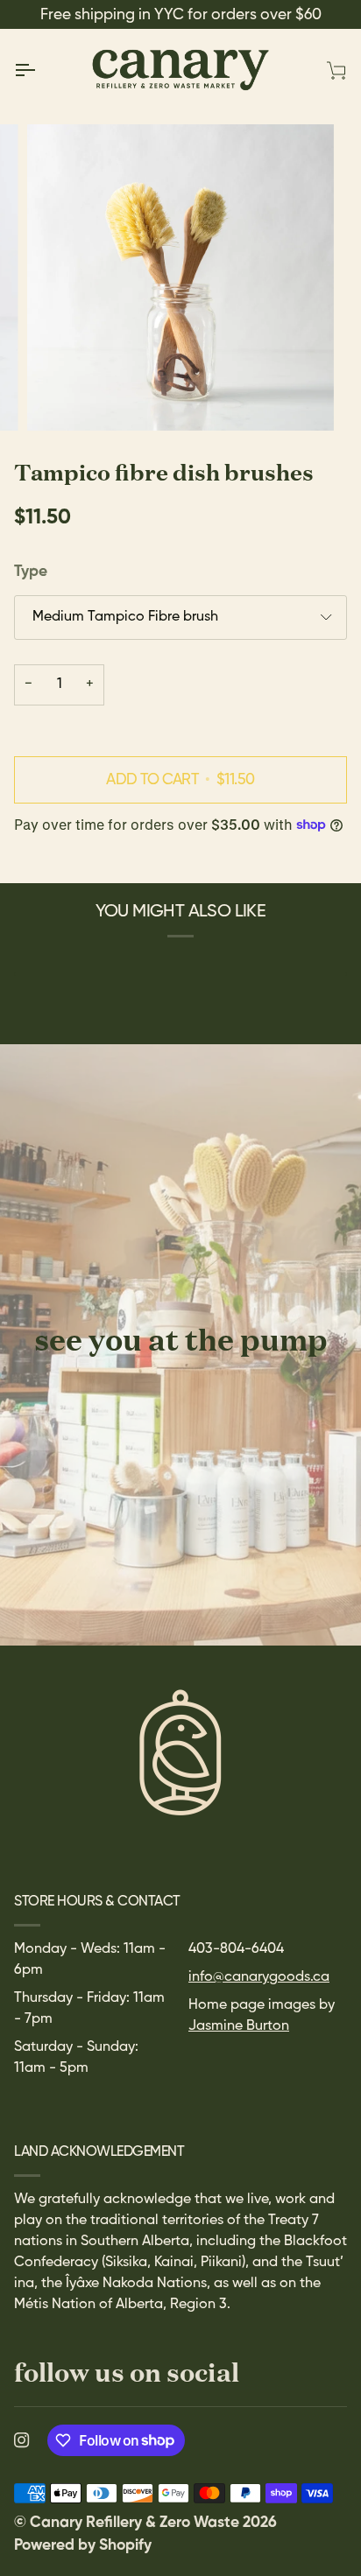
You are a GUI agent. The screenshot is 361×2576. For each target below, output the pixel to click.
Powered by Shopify (83, 2545)
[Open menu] (40, 70)
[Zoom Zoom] (180, 277)
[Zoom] (60, 398)
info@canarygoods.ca (259, 1977)
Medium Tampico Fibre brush (125, 617)
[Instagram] (22, 2440)
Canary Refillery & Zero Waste (136, 2523)
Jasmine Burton (239, 2026)
